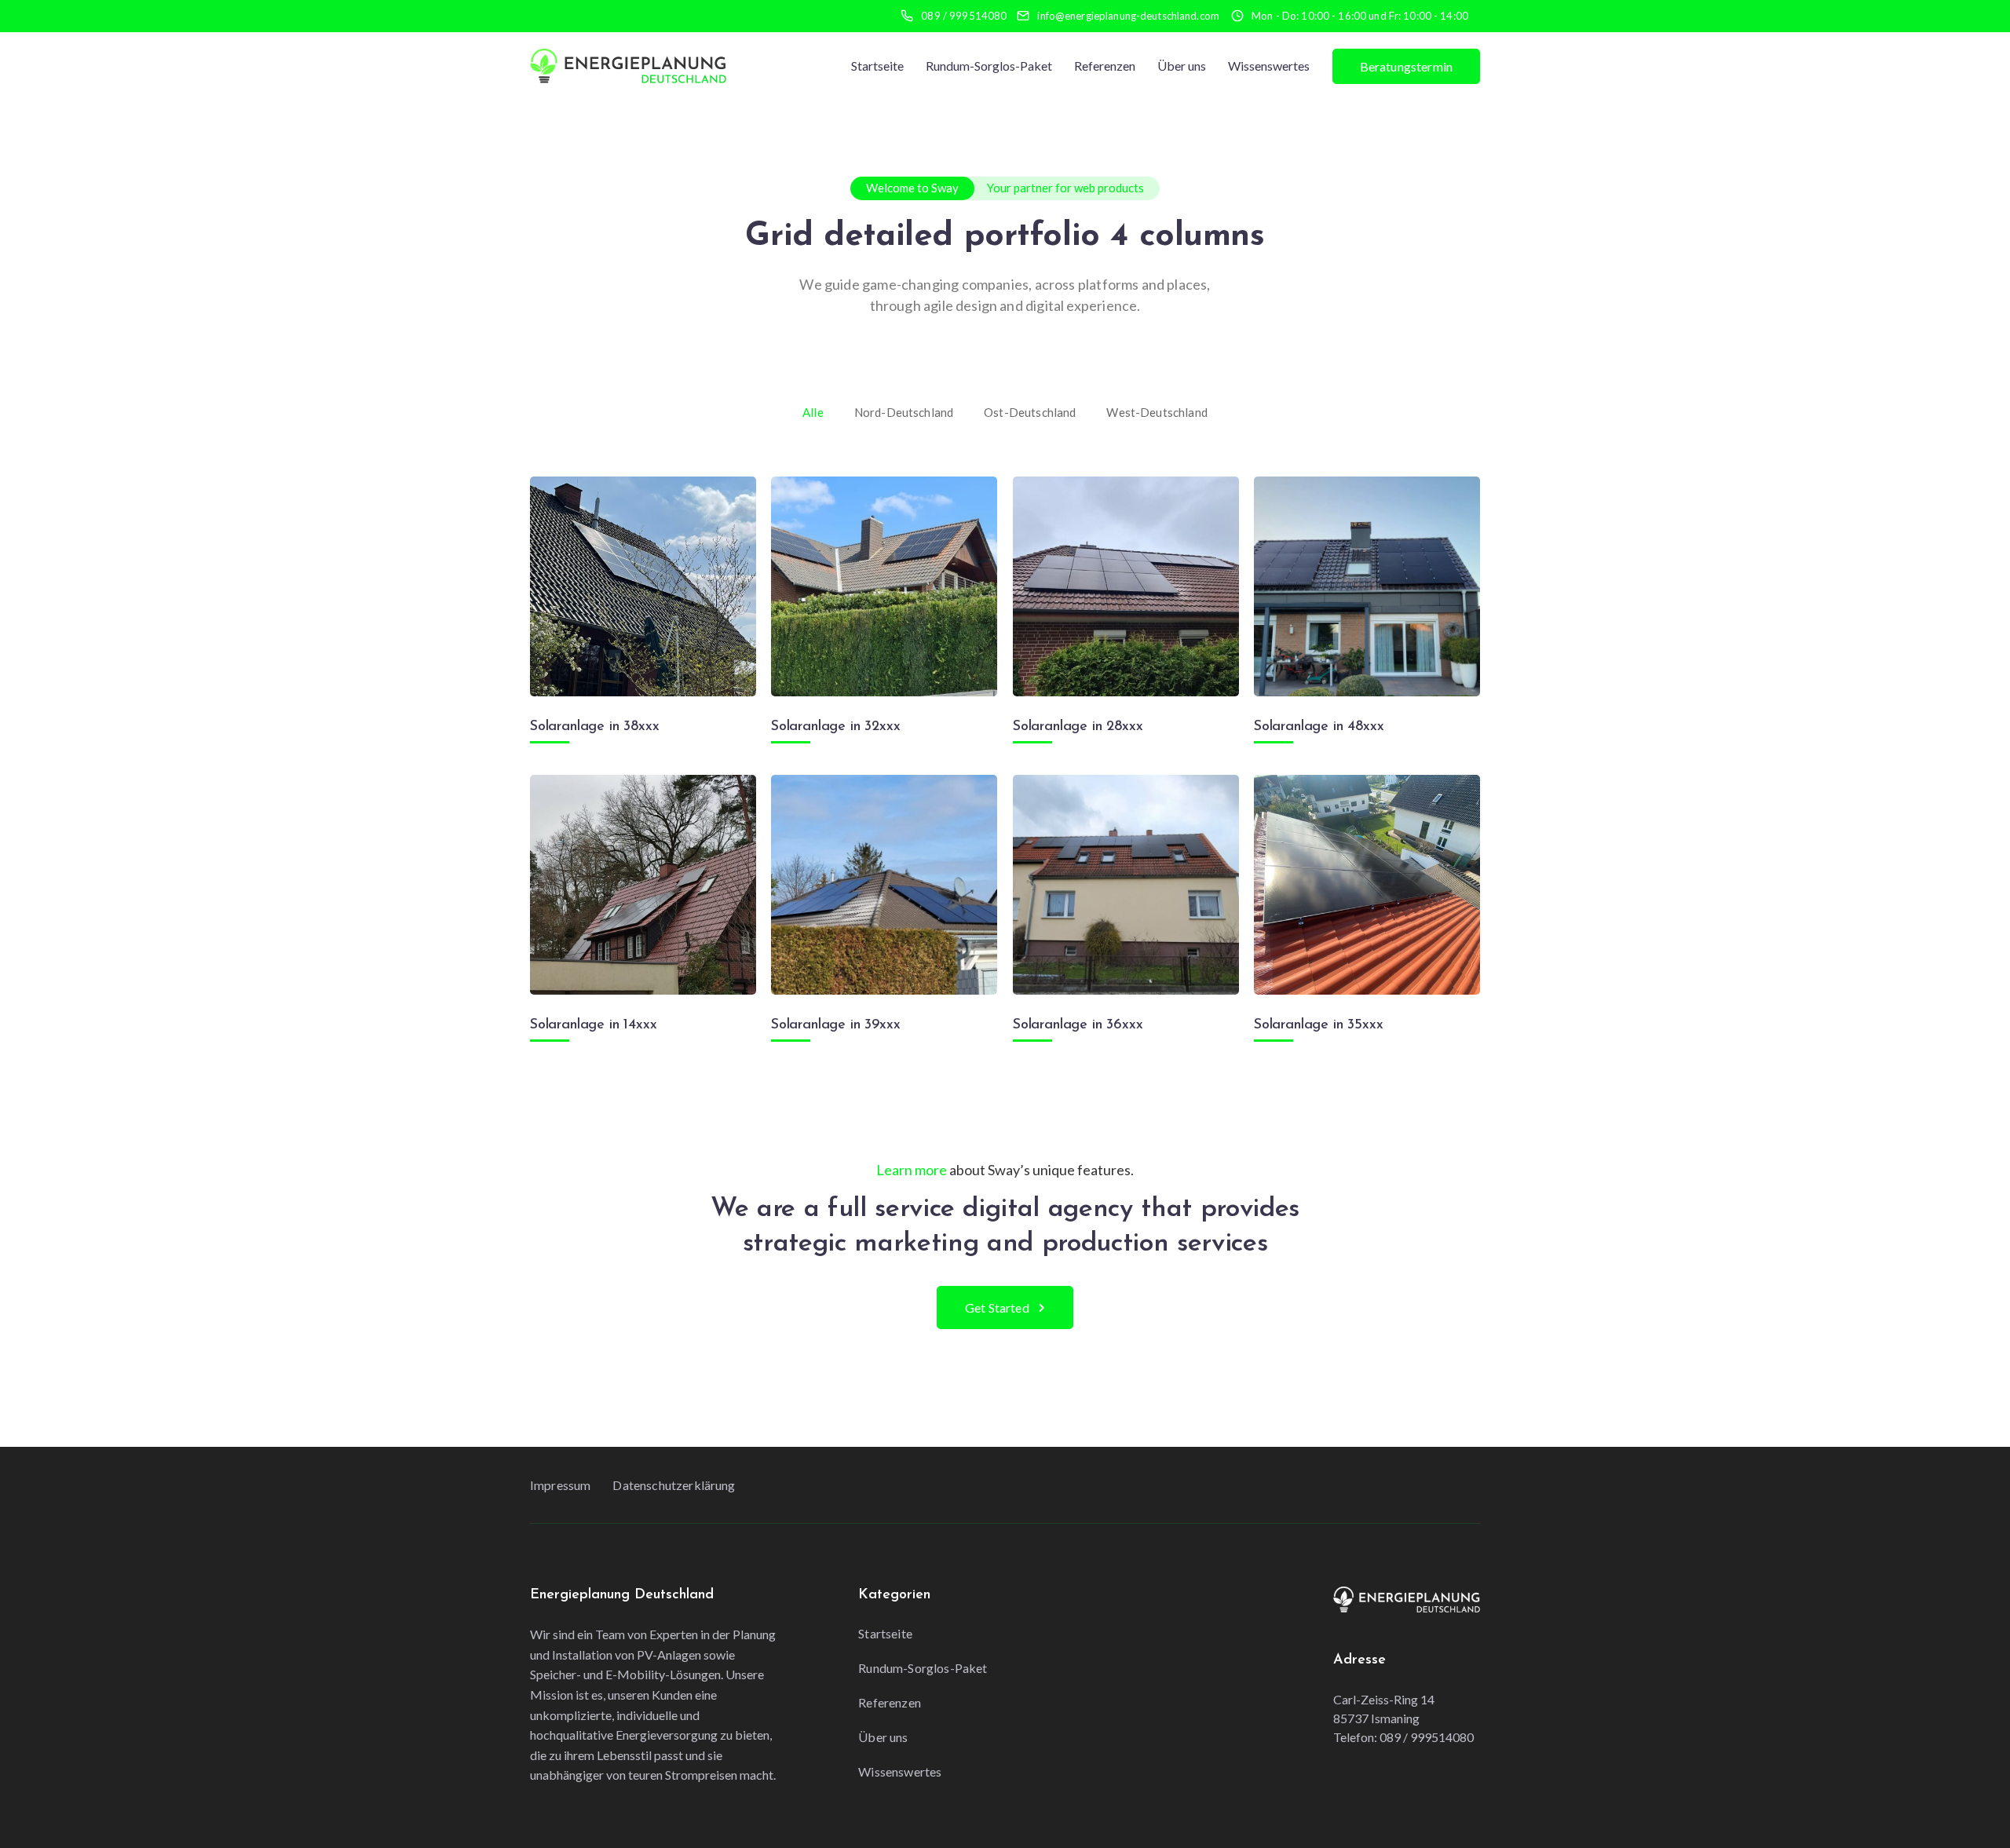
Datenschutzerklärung (674, 1485)
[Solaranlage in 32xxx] (884, 586)
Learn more (912, 1170)
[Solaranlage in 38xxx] (643, 586)
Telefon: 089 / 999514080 (1403, 1737)
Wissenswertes (1269, 66)
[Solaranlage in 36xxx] (1126, 885)
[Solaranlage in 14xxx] (643, 885)
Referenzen (1105, 66)
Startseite (877, 66)
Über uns (1182, 66)
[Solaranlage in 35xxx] (1367, 885)
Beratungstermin (1406, 66)
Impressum (560, 1485)
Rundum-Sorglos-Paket (989, 66)
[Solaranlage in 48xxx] (1367, 586)
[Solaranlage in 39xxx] (884, 885)
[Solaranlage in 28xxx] (1126, 586)
